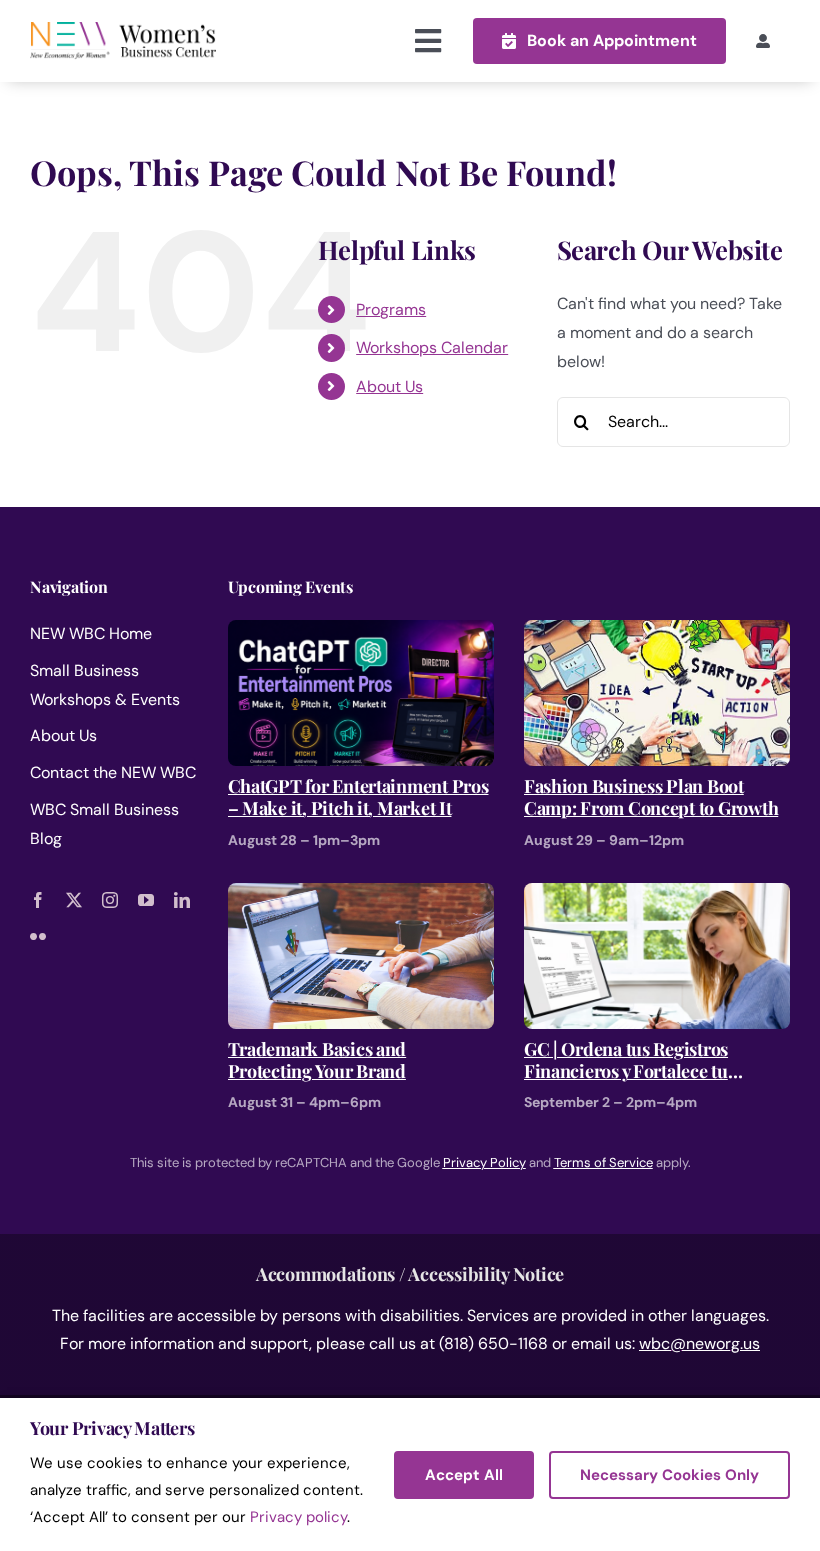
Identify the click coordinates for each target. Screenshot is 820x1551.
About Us (389, 386)
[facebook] (38, 900)
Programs (391, 309)
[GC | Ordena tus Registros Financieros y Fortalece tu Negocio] (657, 896)
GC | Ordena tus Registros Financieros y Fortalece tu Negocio (626, 1060)
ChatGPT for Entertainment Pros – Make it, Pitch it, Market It (358, 797)
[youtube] (146, 900)
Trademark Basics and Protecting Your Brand (317, 1060)
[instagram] (110, 900)
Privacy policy (298, 1517)
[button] (599, 40)
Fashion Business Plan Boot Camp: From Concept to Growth (651, 797)
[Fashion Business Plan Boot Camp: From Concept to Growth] (657, 633)
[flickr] (38, 936)
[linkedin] (182, 900)
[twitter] (74, 900)
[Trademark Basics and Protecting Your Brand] (361, 896)
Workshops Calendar (432, 347)
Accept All (464, 1475)
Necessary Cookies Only (669, 1475)
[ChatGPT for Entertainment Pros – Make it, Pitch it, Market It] (361, 633)
